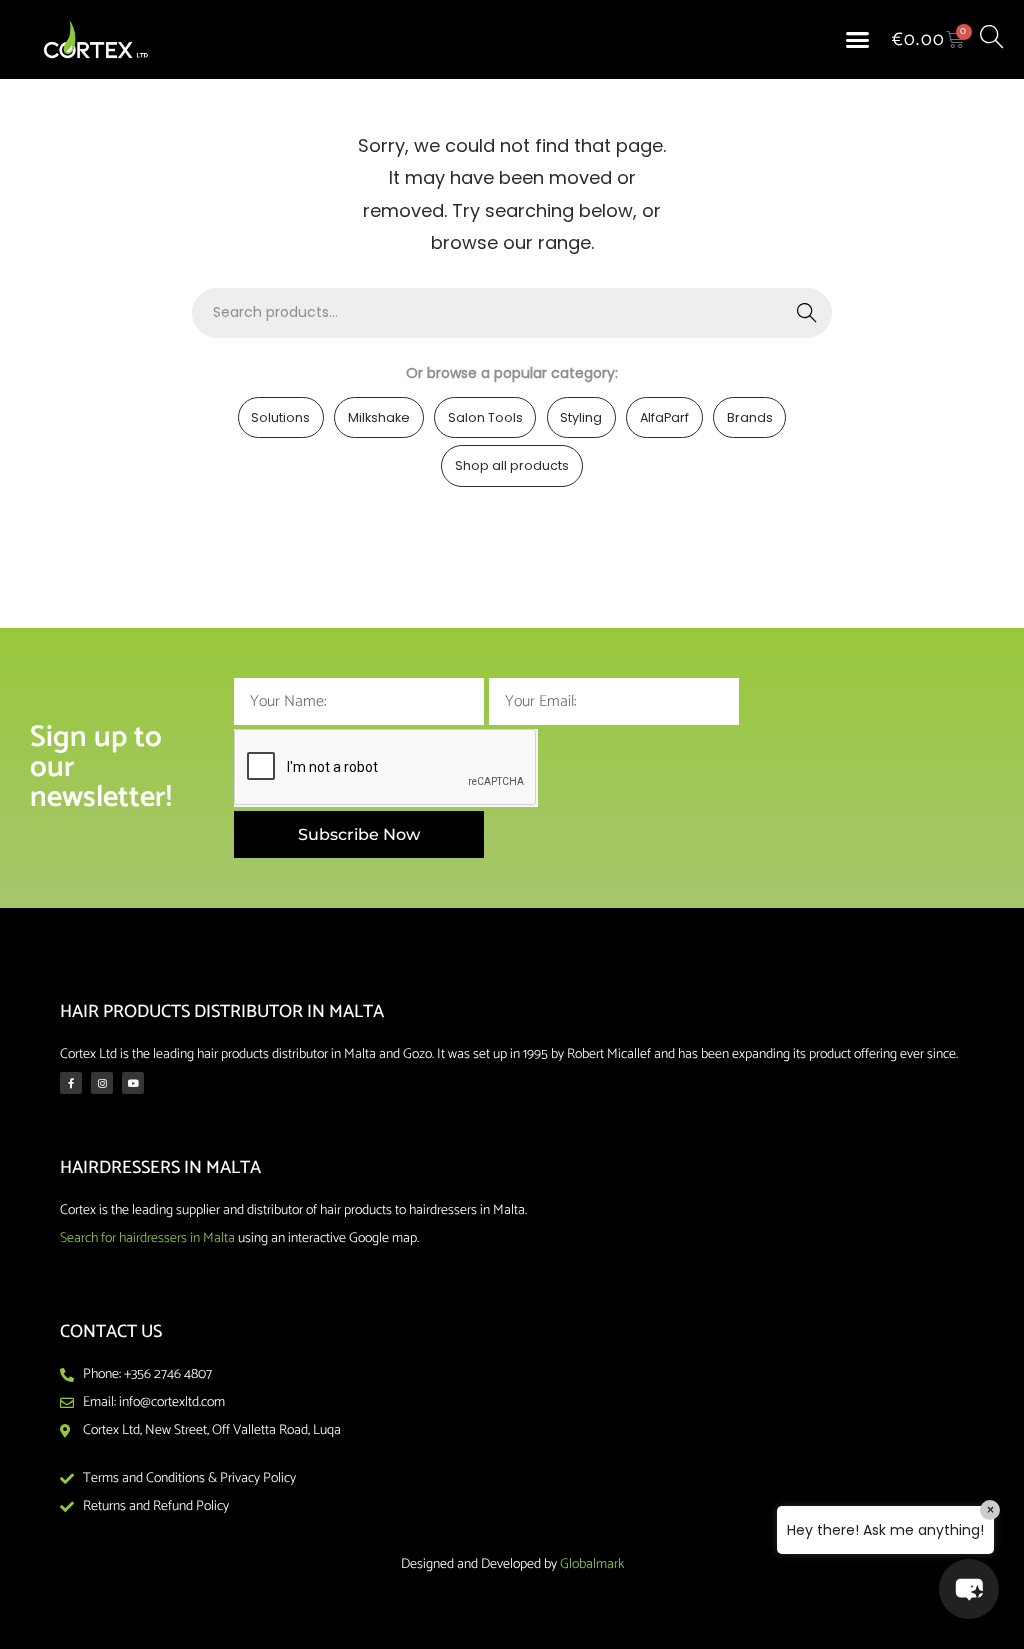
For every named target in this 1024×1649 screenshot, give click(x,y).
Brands (750, 417)
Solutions (280, 417)
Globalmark (592, 1564)
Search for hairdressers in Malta (147, 1238)
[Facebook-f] (71, 1083)
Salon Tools (485, 417)
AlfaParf (664, 417)
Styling (581, 417)
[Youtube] (133, 1083)
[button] (858, 40)
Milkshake (379, 417)
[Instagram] (102, 1083)
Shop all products (512, 465)
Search (807, 313)
